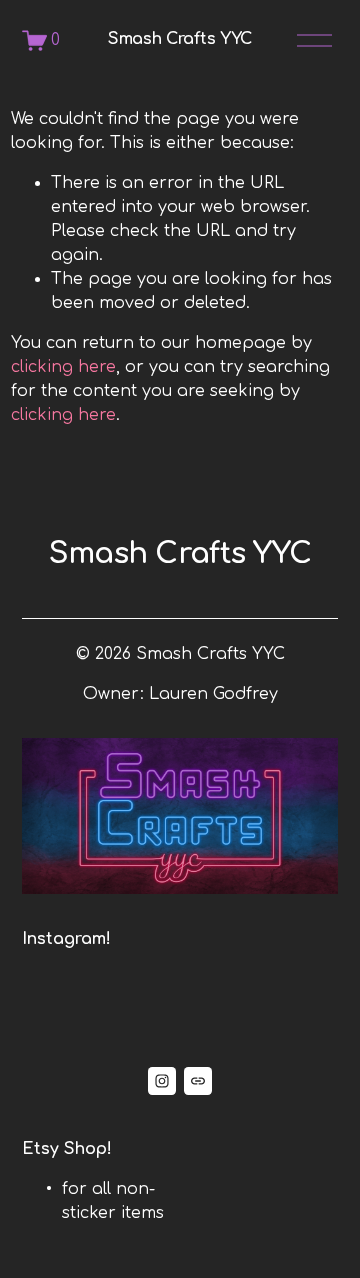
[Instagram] (162, 1081)
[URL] (198, 1081)
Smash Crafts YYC (180, 39)
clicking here (63, 367)
